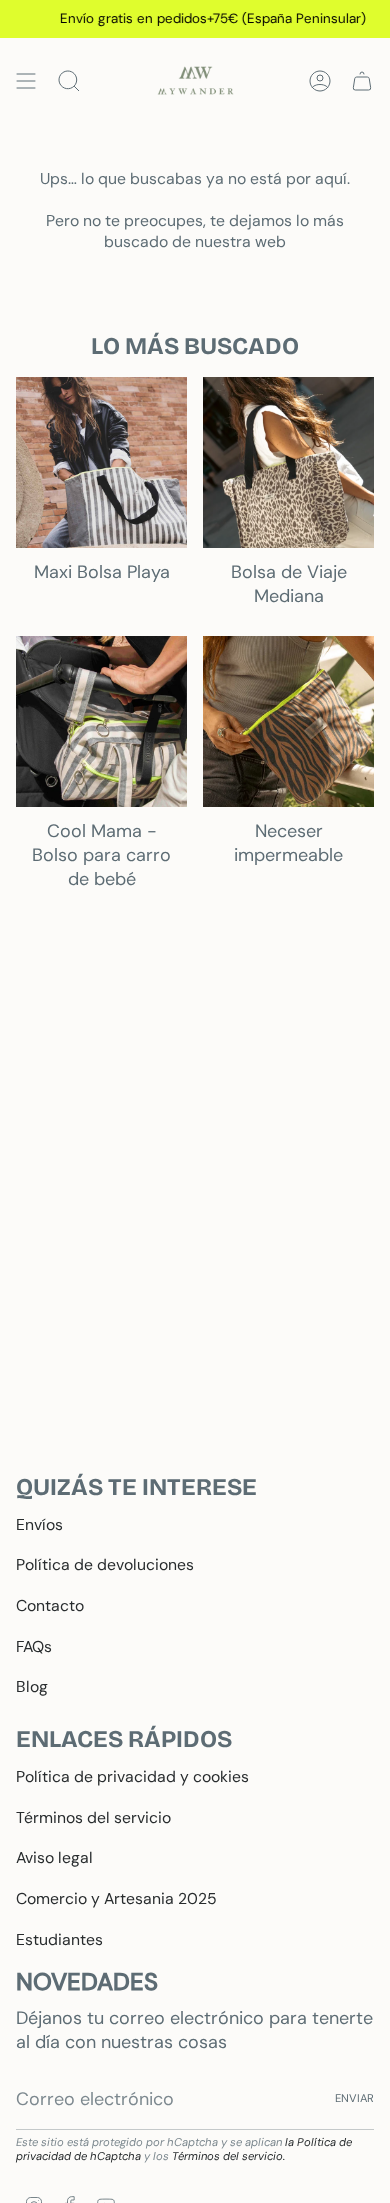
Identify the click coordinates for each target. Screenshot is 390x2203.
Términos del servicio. (228, 2156)
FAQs (34, 1646)
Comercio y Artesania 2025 (116, 1898)
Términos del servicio (93, 1817)
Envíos (39, 1524)
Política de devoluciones (105, 1564)
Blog (32, 1686)
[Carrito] (362, 80)
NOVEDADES (87, 1981)
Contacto (50, 1605)
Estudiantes (59, 1939)
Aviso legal (54, 1857)
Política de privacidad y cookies (132, 1776)
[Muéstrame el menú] (26, 80)
